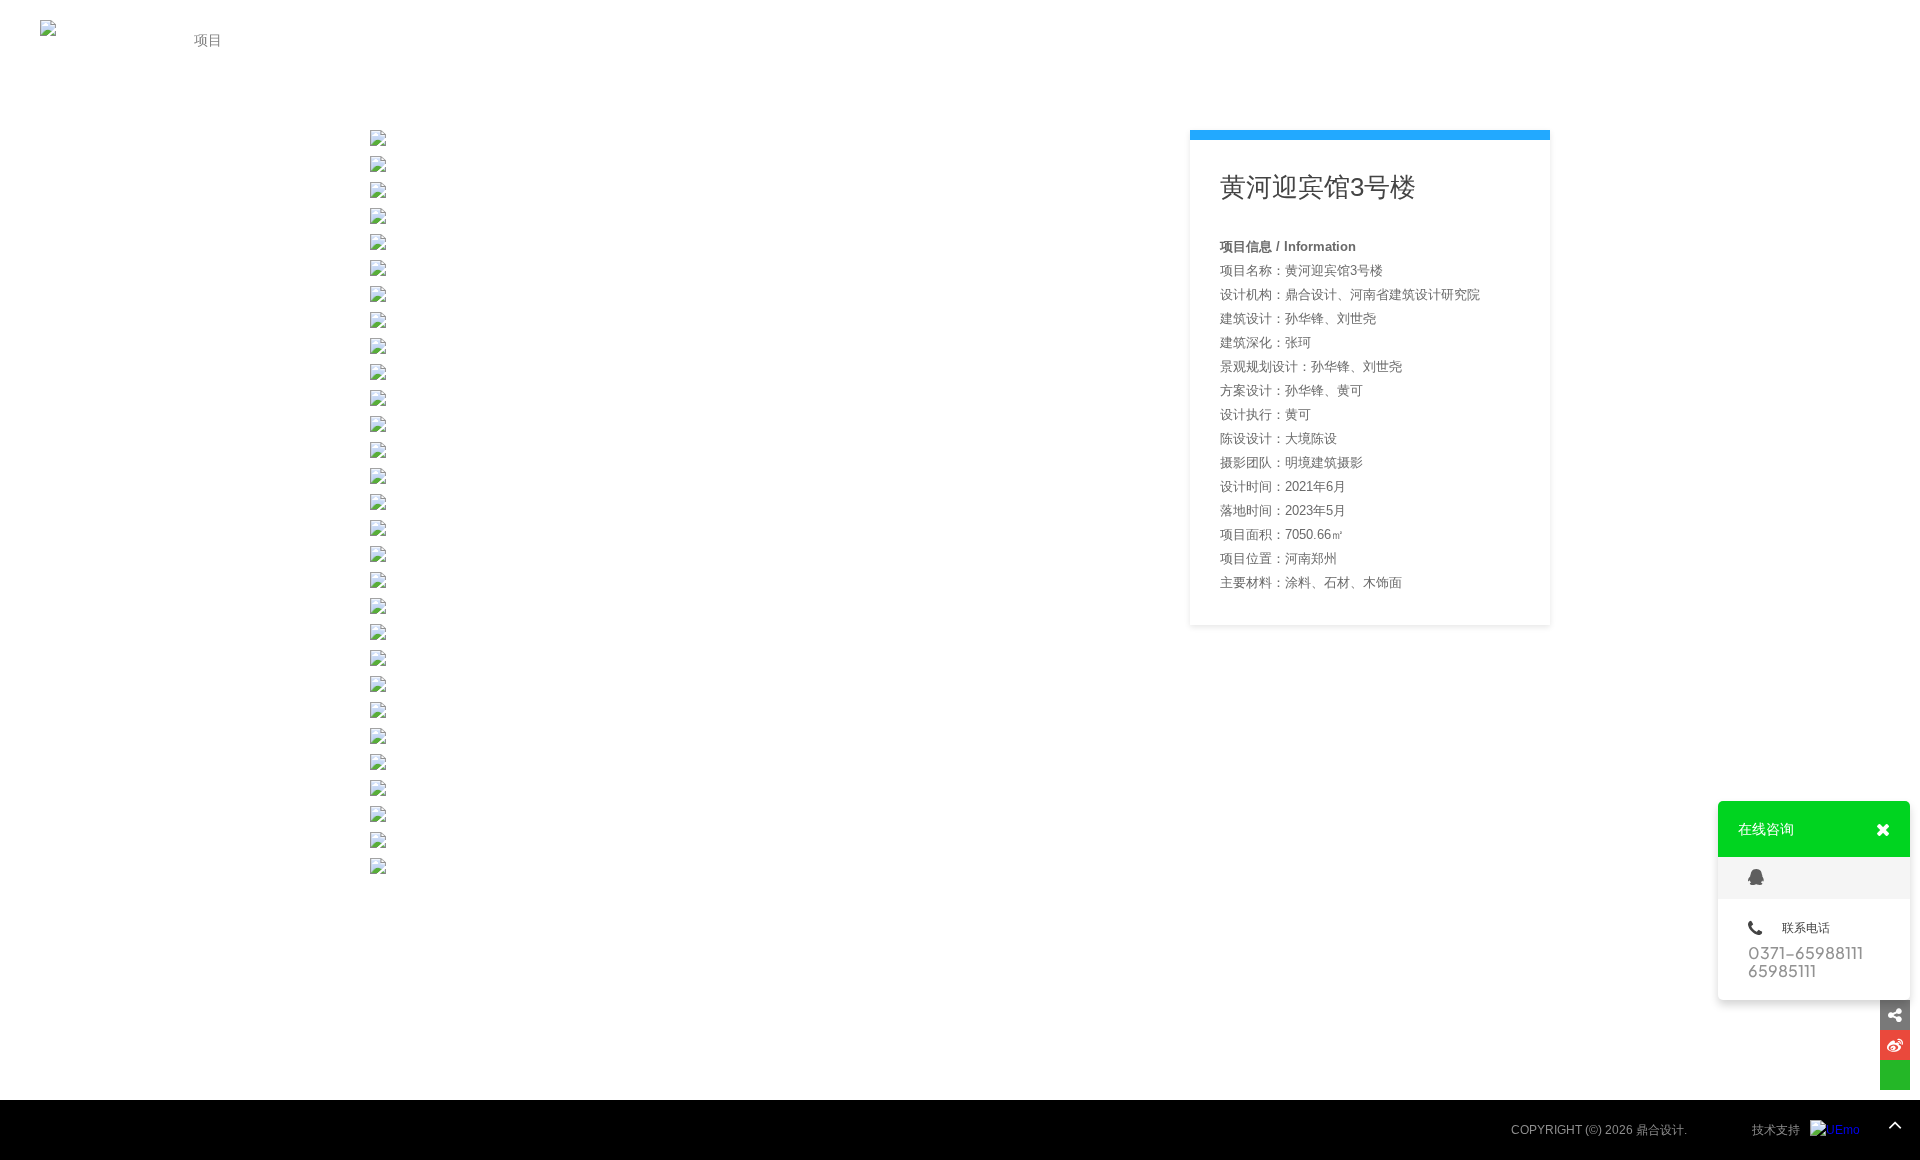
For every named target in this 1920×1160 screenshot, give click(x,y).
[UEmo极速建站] (1835, 1130)
